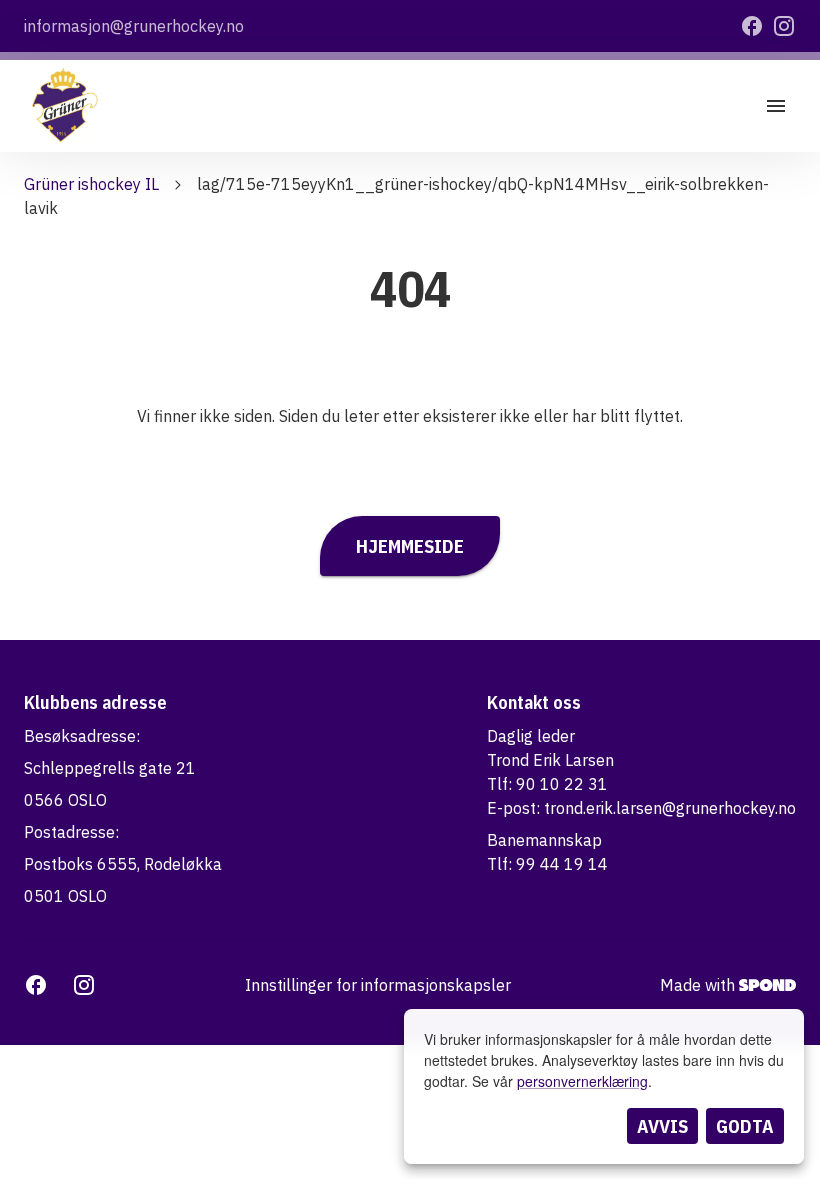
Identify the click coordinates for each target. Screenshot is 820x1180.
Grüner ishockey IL (91, 184)
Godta (745, 1126)
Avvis (662, 1126)
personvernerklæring (582, 1081)
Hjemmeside (410, 546)
